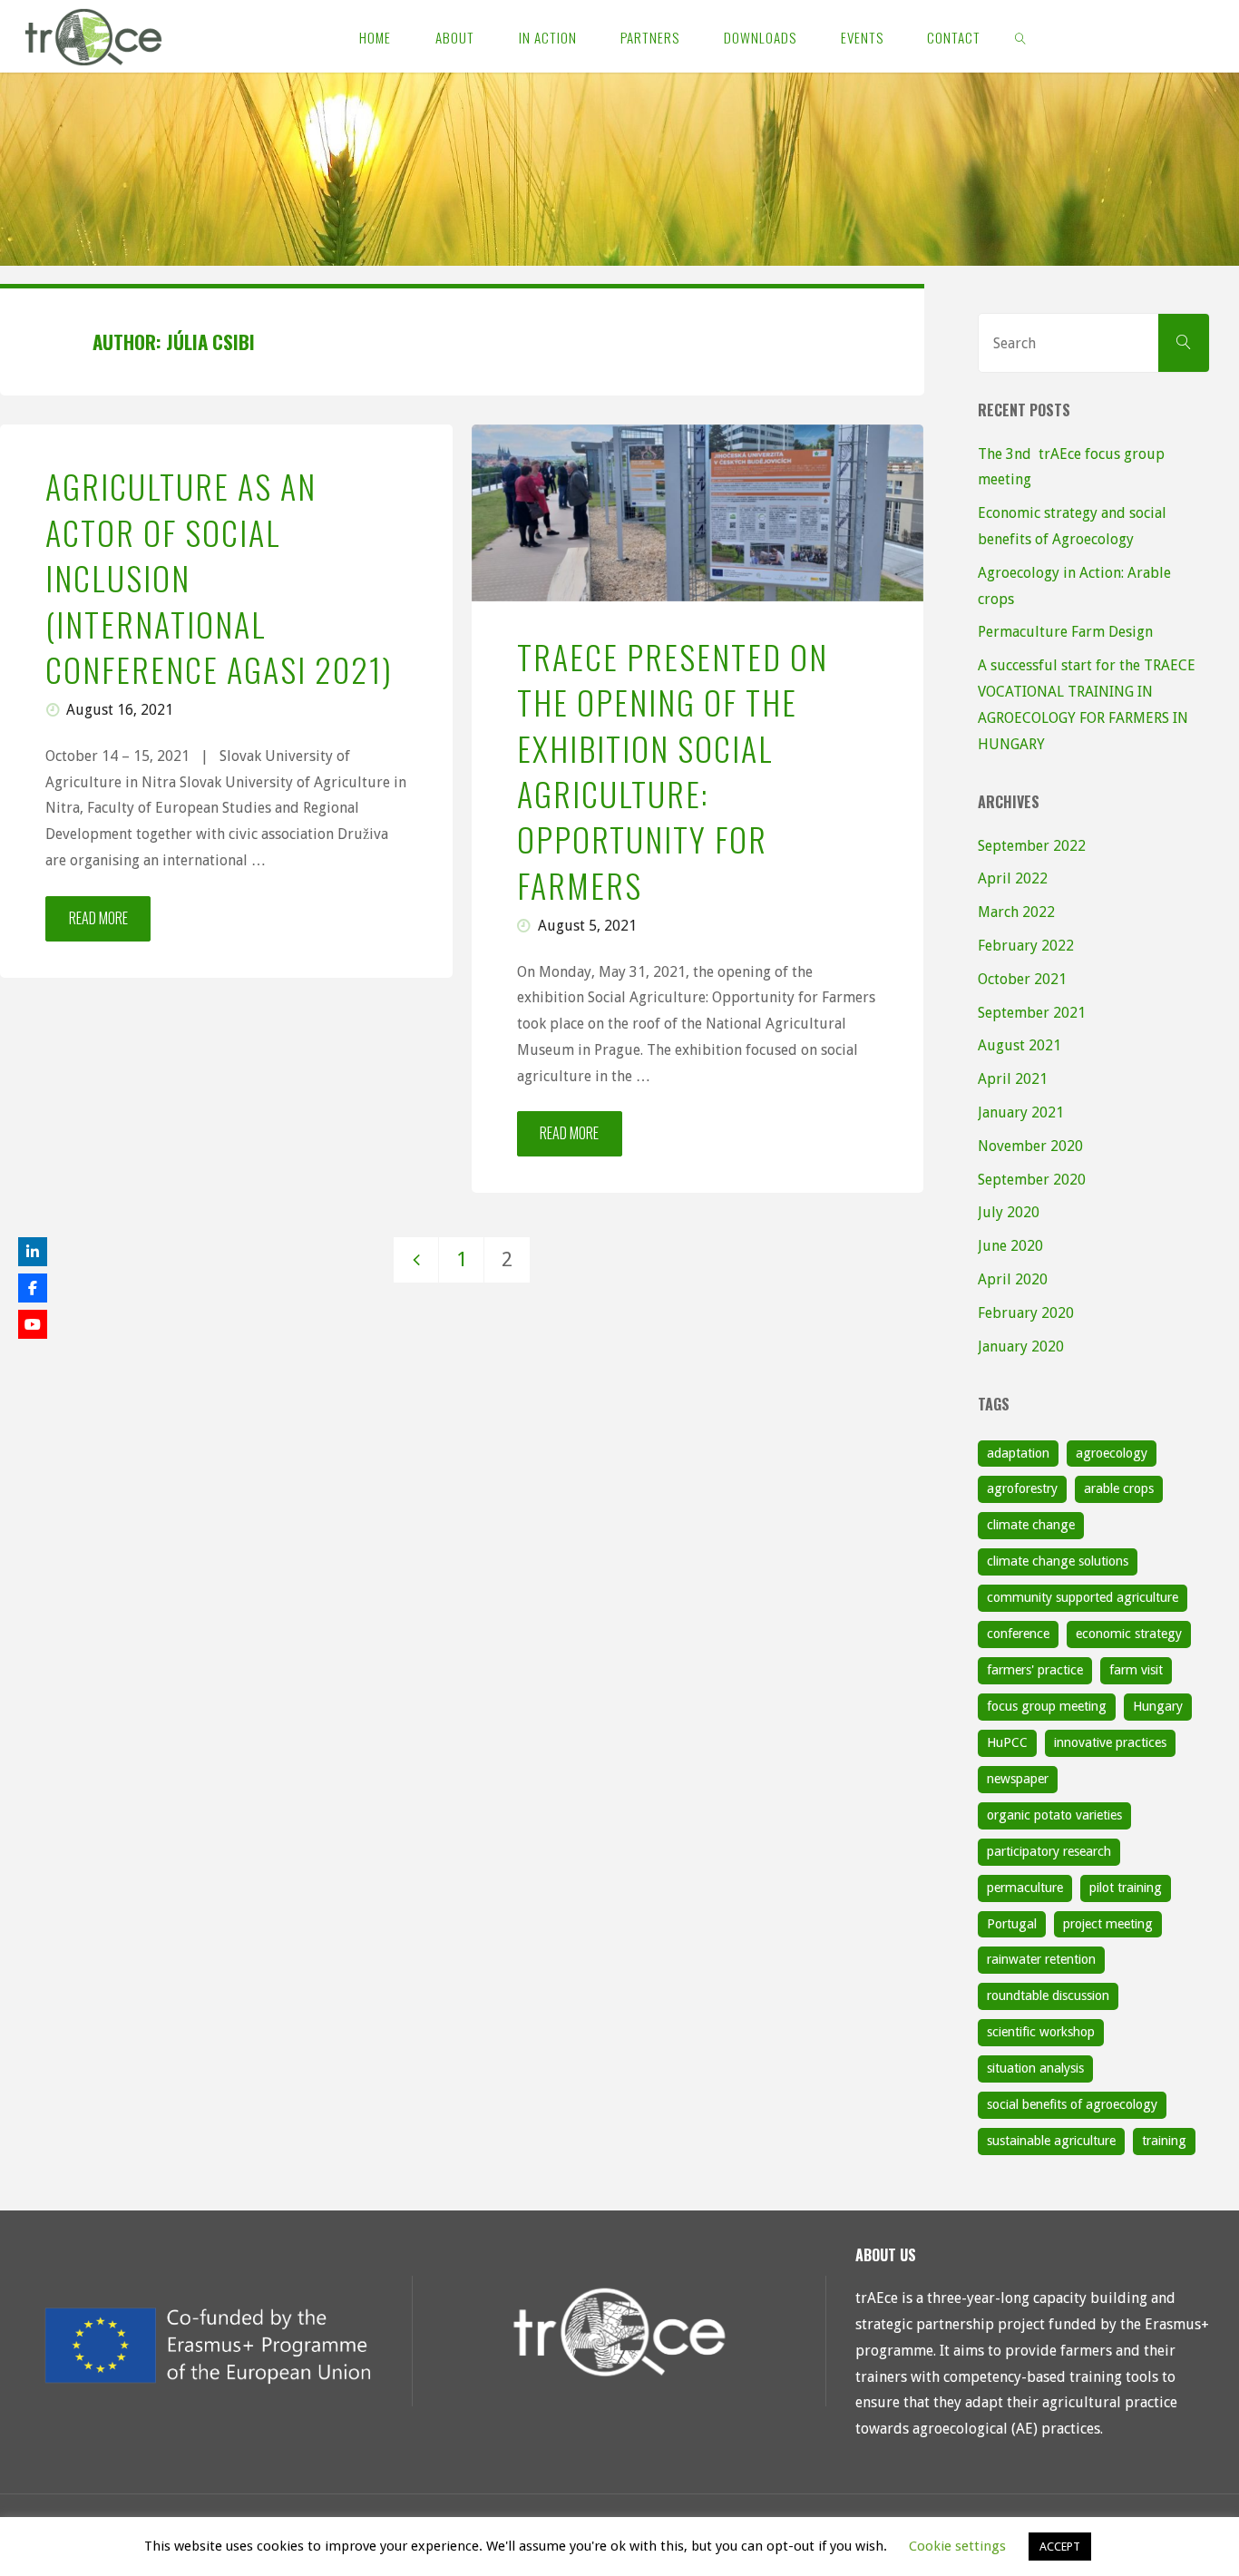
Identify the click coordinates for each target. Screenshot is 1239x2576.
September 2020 (1032, 1180)
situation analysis (1035, 2068)
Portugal (1012, 1924)
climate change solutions (1058, 1561)
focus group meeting (1047, 1706)
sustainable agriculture (1051, 2141)
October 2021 (1022, 979)
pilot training (1126, 1888)
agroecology (1112, 1453)
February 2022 (1026, 946)
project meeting (1108, 1924)
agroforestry (1022, 1488)
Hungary (1158, 1706)
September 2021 (1032, 1013)
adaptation (1018, 1453)
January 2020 (1021, 1347)
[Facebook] (33, 1288)
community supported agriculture (1083, 1597)
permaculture (1025, 1888)
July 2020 (1009, 1212)
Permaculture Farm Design (1065, 632)
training (1164, 2141)
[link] (1021, 36)
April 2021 (1013, 1079)
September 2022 (1032, 846)
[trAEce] (93, 36)
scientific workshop (1041, 2032)
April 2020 (1013, 1279)
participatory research (1049, 1851)
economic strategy (1129, 1634)
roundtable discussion (1048, 1995)
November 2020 (1030, 1146)
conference (1018, 1634)
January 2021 (1021, 1112)
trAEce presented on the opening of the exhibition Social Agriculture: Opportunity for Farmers (673, 771)
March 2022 (1016, 912)
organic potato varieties (1054, 1815)
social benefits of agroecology (1072, 2104)
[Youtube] (33, 1324)
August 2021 (1019, 1045)
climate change (1031, 1525)
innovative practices (1110, 1742)
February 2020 (1026, 1313)
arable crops (1119, 1488)
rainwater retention (1041, 1959)
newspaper (1018, 1779)
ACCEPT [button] (1060, 2547)
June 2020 (1010, 1246)
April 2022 (1013, 878)
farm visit (1136, 1670)
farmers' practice (1035, 1670)
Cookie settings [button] (957, 2546)
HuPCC (1007, 1742)
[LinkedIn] (33, 1252)
